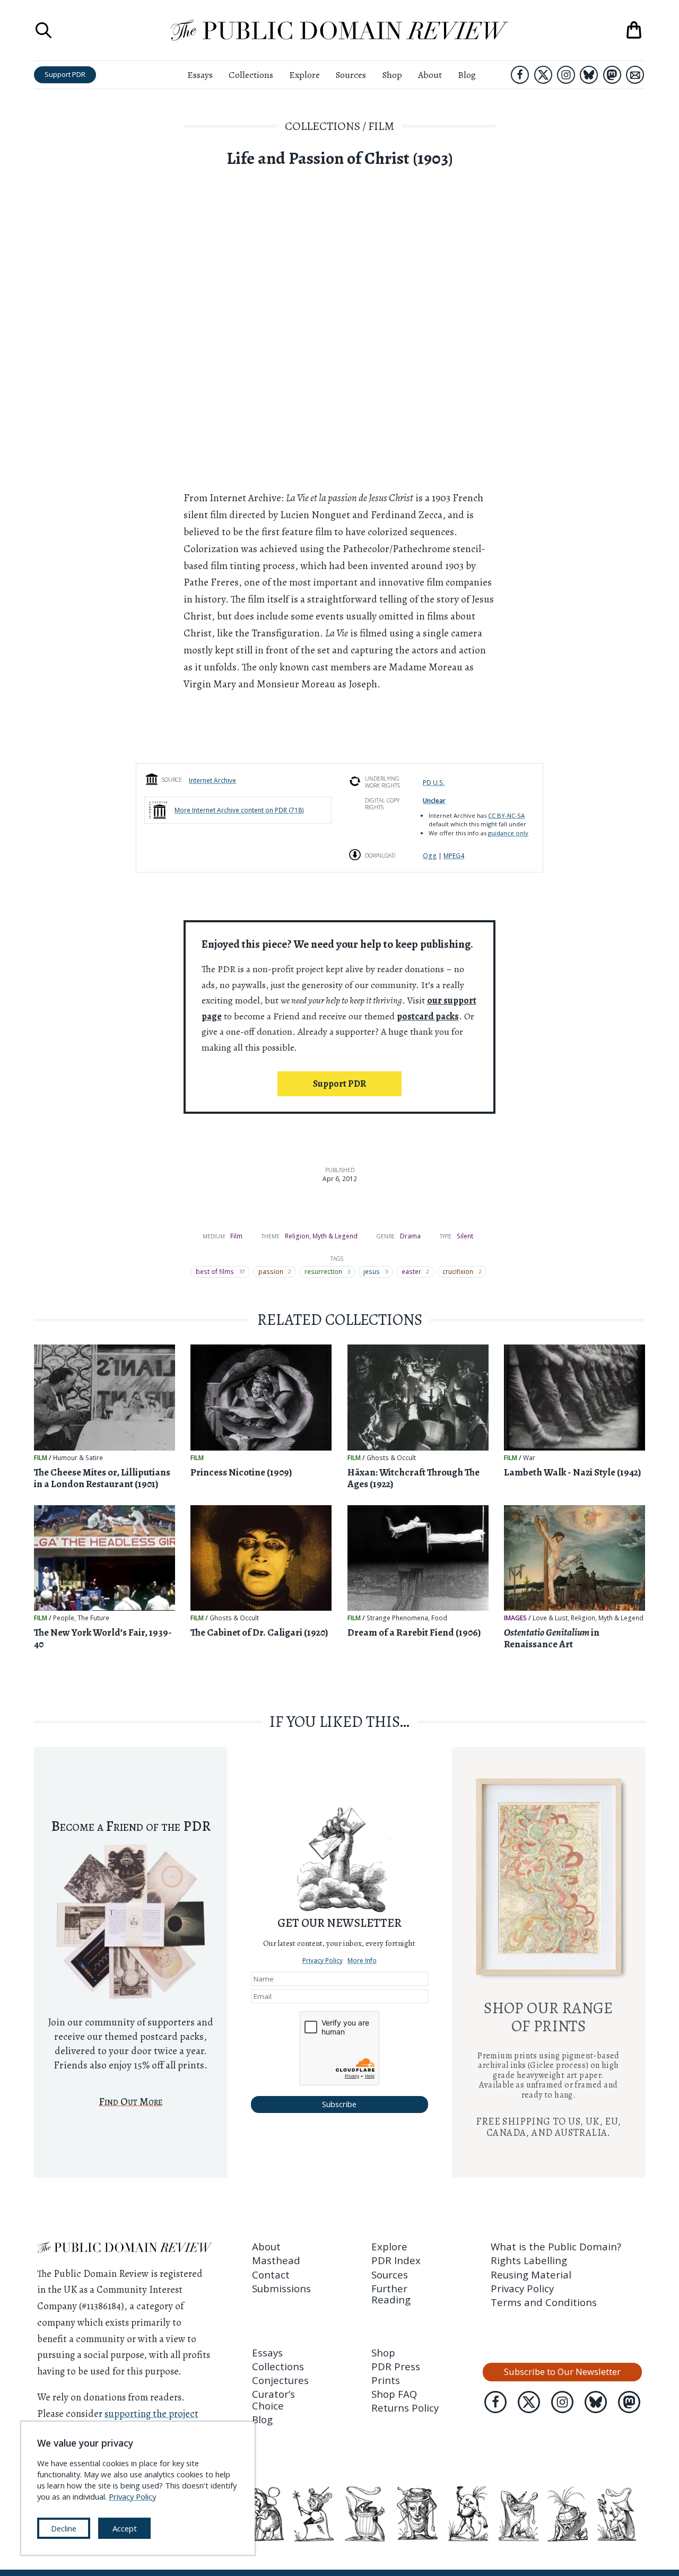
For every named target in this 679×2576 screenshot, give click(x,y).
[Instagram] (566, 75)
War (529, 1458)
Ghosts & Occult (391, 1458)
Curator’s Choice (273, 2399)
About (430, 75)
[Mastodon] (612, 75)
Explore (304, 75)
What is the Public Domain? (556, 2246)
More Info (362, 1960)
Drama (410, 1236)
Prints (386, 2380)
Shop (392, 75)
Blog (467, 75)
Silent (465, 1236)
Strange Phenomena (397, 1618)
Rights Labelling (529, 2260)
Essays (200, 75)
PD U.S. (434, 782)
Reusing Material (531, 2274)
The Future (93, 1618)
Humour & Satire (78, 1458)
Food (439, 1618)
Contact (271, 2274)
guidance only (508, 833)
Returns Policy (405, 2408)
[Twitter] (543, 75)
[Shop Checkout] (634, 30)
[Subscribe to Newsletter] (635, 75)
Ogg (430, 855)
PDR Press (396, 2366)
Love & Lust (550, 1618)
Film (381, 126)
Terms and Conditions (544, 2302)
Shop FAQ (394, 2394)
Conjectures (280, 2380)
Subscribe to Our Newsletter (562, 2372)
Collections (251, 75)
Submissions (281, 2288)
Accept (125, 2528)
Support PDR (65, 74)
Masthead (276, 2260)
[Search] (43, 30)
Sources (351, 75)
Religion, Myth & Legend (321, 1236)
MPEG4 (454, 855)
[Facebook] (520, 75)
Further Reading (391, 2294)
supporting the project (151, 2413)
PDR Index (396, 2260)
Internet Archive (212, 780)
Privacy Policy (323, 1960)
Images (515, 1618)
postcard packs (428, 1016)
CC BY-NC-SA (506, 815)
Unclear (434, 800)
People (64, 1618)
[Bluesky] (589, 75)
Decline (64, 2528)
